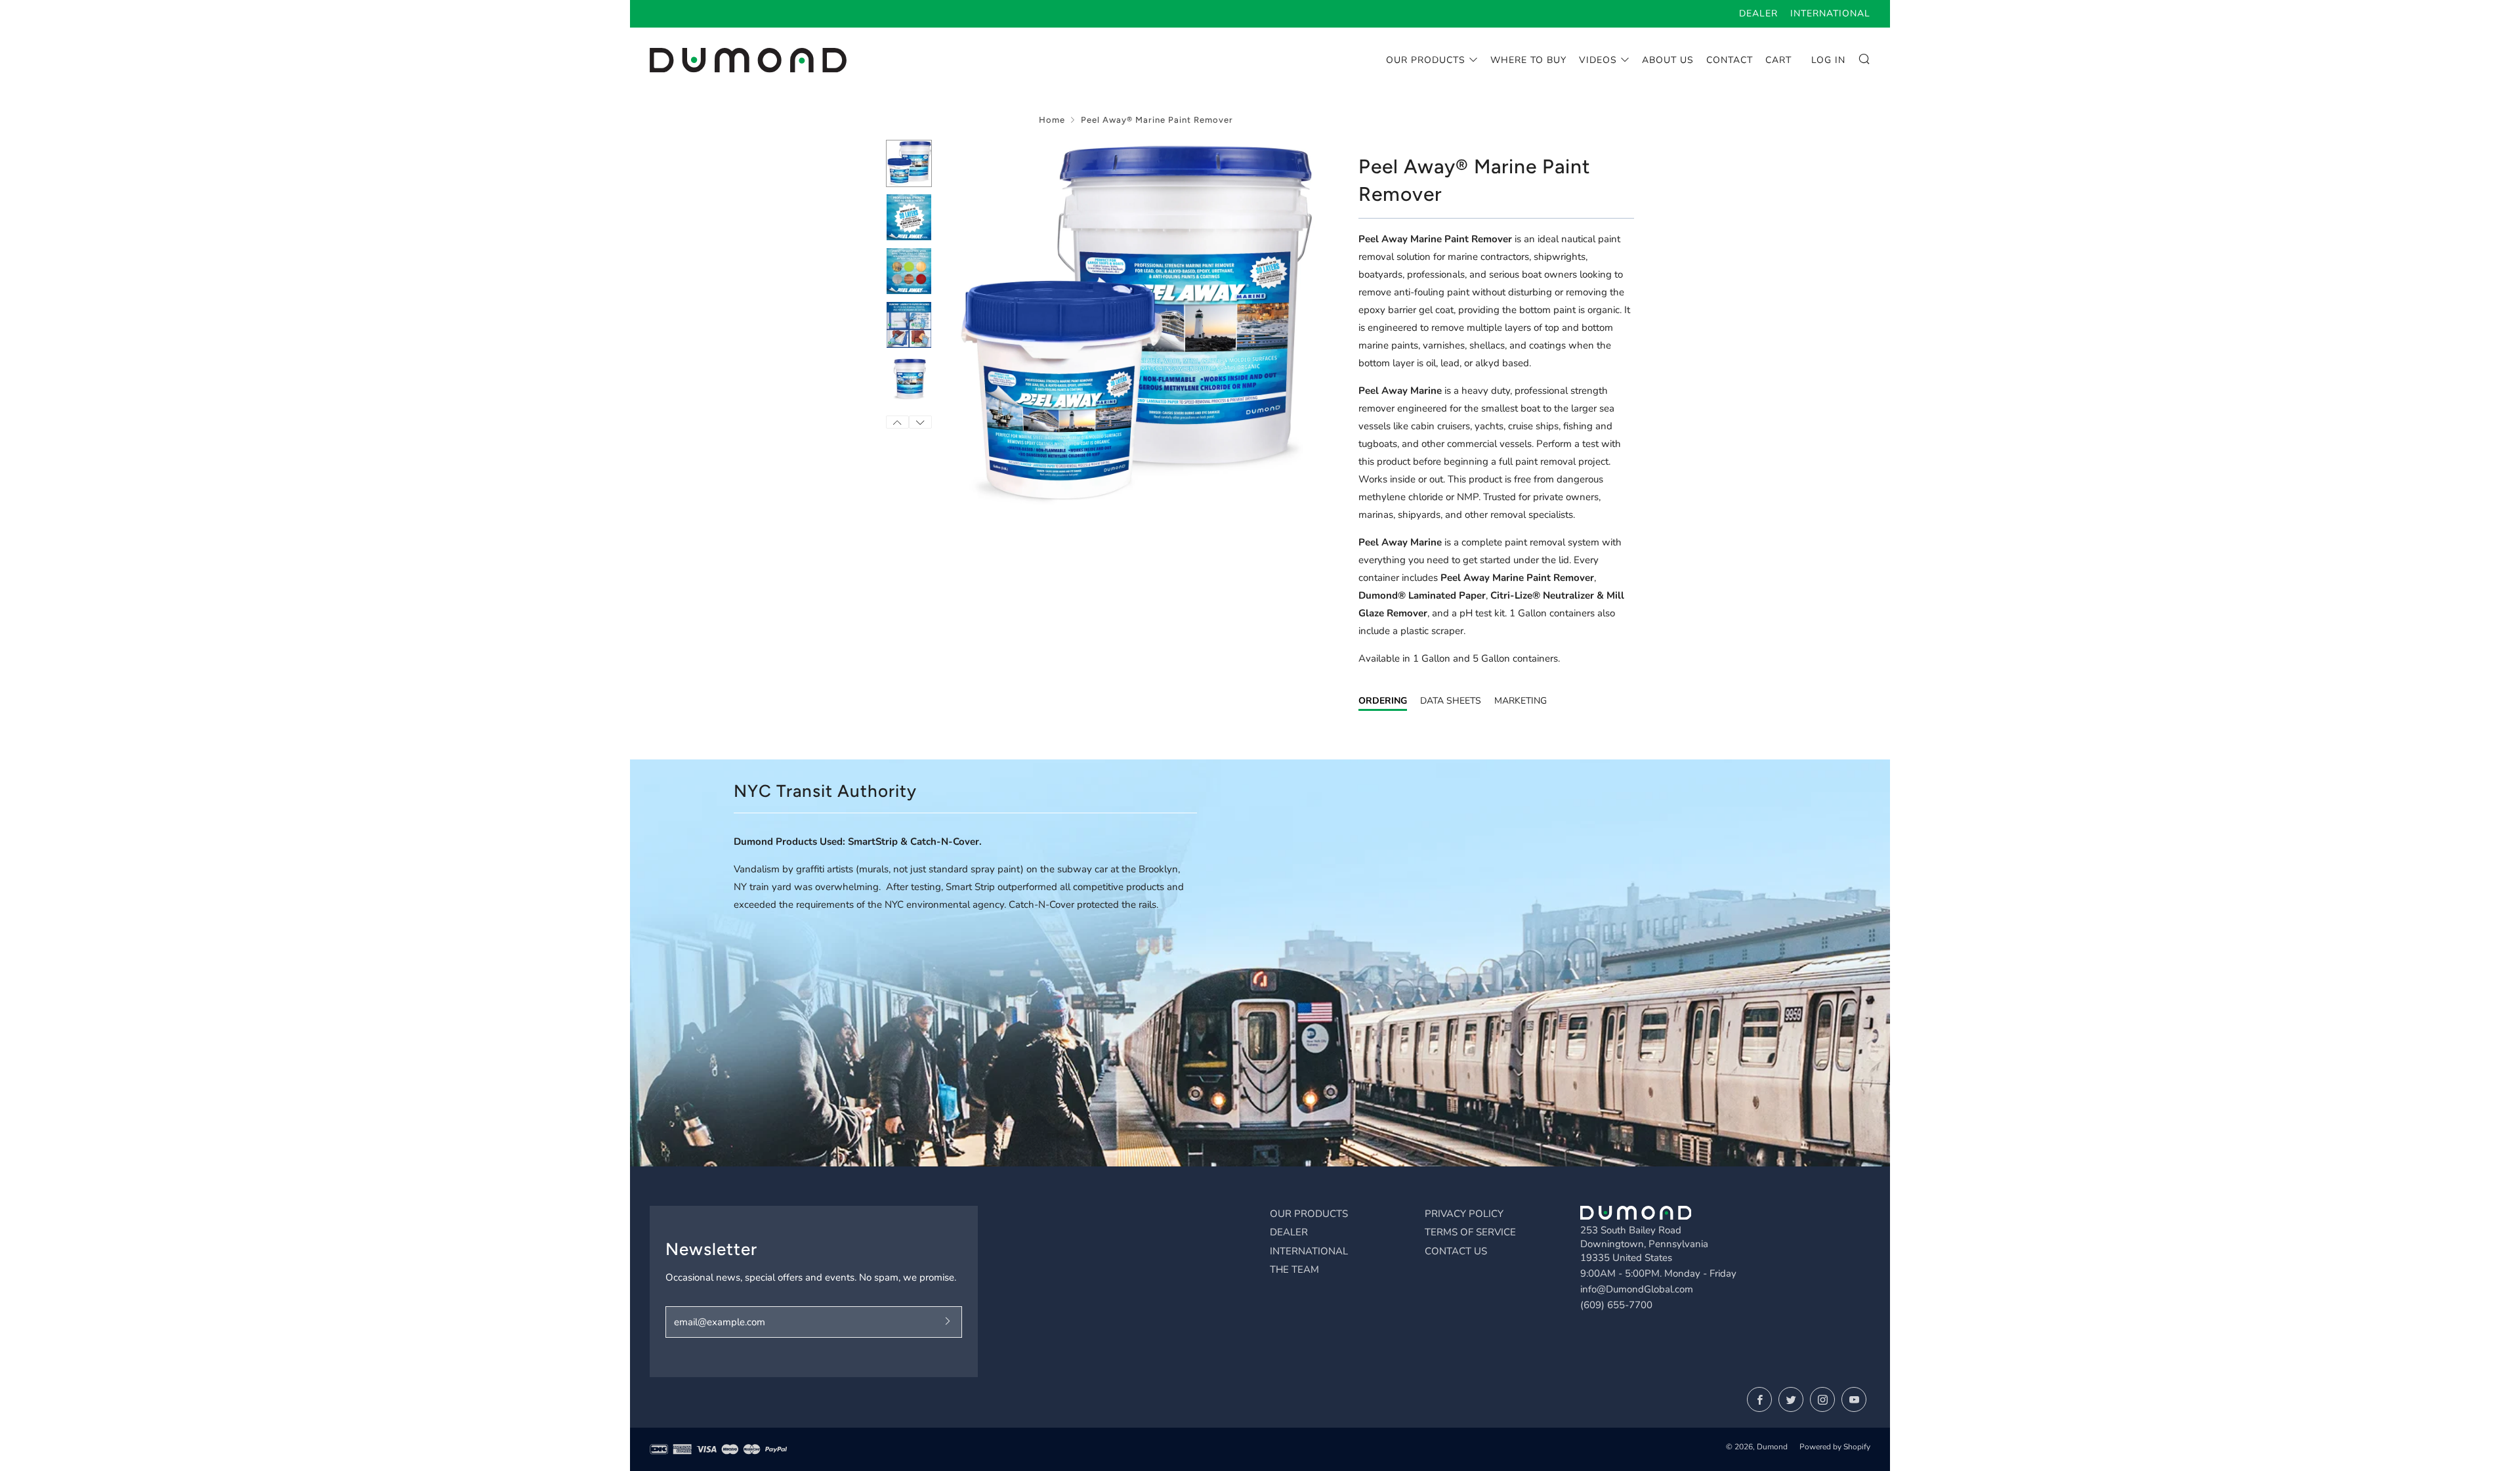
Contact (1730, 60)
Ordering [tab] (1383, 701)
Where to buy (1528, 60)
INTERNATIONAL (1309, 1251)
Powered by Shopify (1835, 1447)
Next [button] (920, 422)
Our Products (1426, 60)
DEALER (1289, 1232)
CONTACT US (1456, 1251)
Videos (1598, 60)
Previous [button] (897, 422)
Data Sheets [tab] (1451, 701)
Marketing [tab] (1521, 701)
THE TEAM (1294, 1269)
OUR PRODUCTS (1309, 1214)
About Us (1668, 60)
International (1830, 13)
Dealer (1758, 13)
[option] (1135, 324)
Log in (1828, 60)
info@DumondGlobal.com (1637, 1289)
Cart (1778, 60)
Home (1052, 120)
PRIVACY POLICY (1464, 1214)
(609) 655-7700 (1616, 1305)
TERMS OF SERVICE (1470, 1232)
